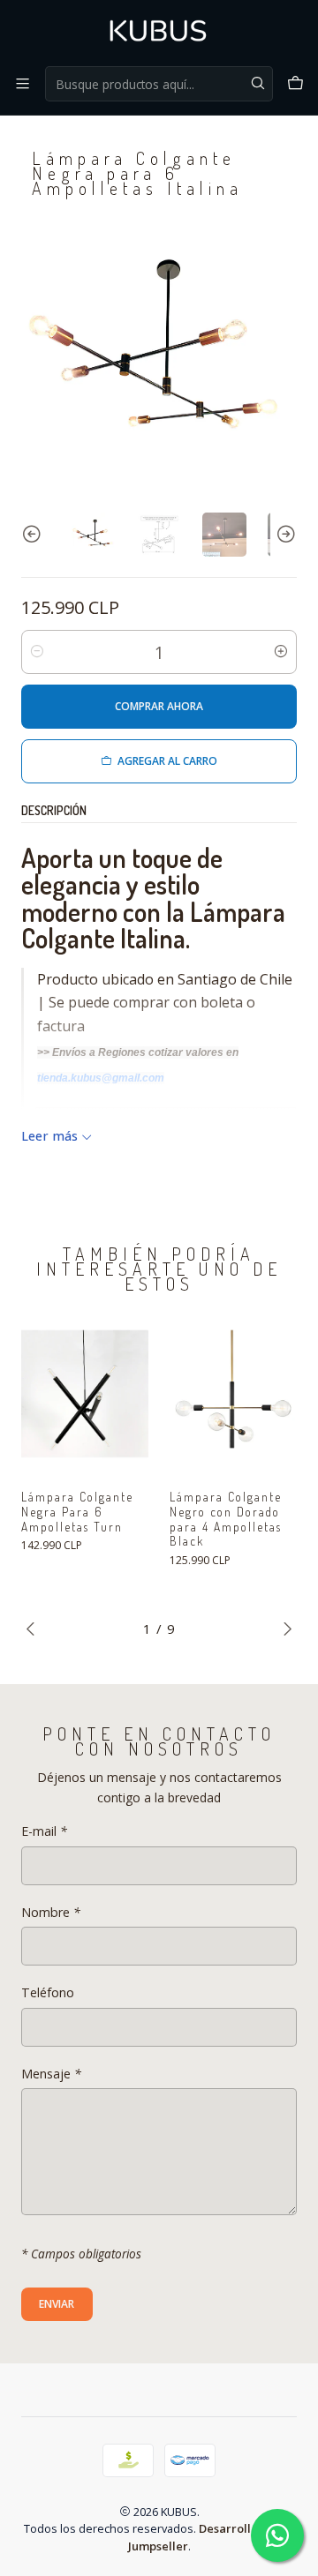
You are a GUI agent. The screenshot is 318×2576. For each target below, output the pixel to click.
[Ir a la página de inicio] (159, 32)
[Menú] (23, 83)
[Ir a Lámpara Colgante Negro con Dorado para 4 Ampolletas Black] (233, 1394)
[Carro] (295, 83)
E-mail (44, 1831)
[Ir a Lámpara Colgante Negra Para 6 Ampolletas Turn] (85, 1394)
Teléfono (48, 1993)
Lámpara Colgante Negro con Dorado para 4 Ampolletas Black (226, 1519)
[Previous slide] (34, 535)
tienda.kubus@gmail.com (101, 1078)
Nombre (51, 1913)
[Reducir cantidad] (37, 652)
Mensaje (51, 2074)
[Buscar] (258, 84)
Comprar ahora (159, 706)
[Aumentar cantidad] (281, 652)
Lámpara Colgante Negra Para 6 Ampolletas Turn (77, 1512)
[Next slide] (284, 535)
